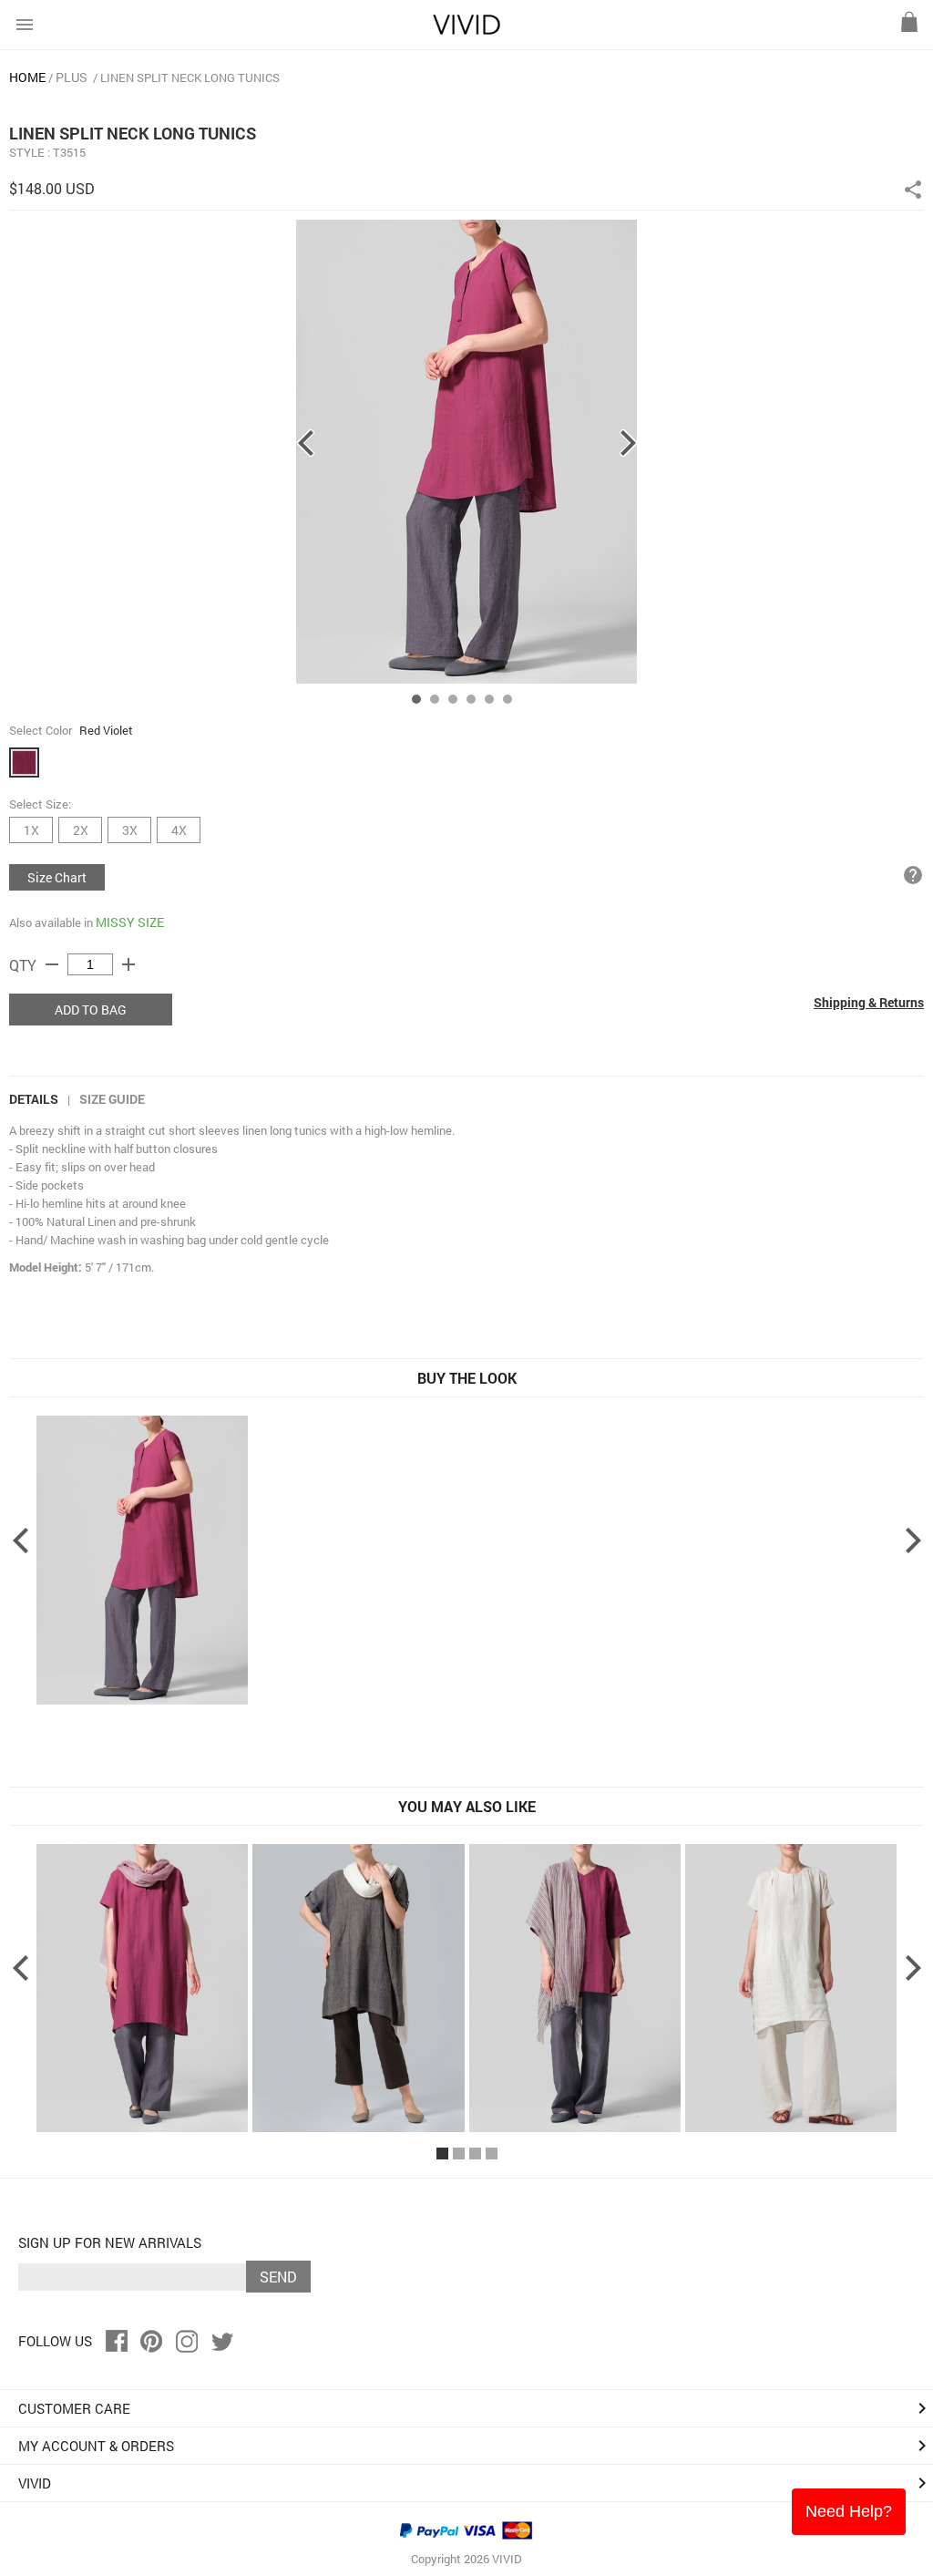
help (913, 875)
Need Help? (849, 2511)
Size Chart (57, 877)
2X (81, 830)
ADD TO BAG (91, 1010)
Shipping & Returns (869, 1002)
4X (179, 830)
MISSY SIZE (130, 922)
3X (130, 830)
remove (52, 964)
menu (25, 25)
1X (31, 830)
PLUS (72, 77)
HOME (27, 77)
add (128, 964)
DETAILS (34, 1099)
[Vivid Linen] (466, 31)
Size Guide (112, 1099)
